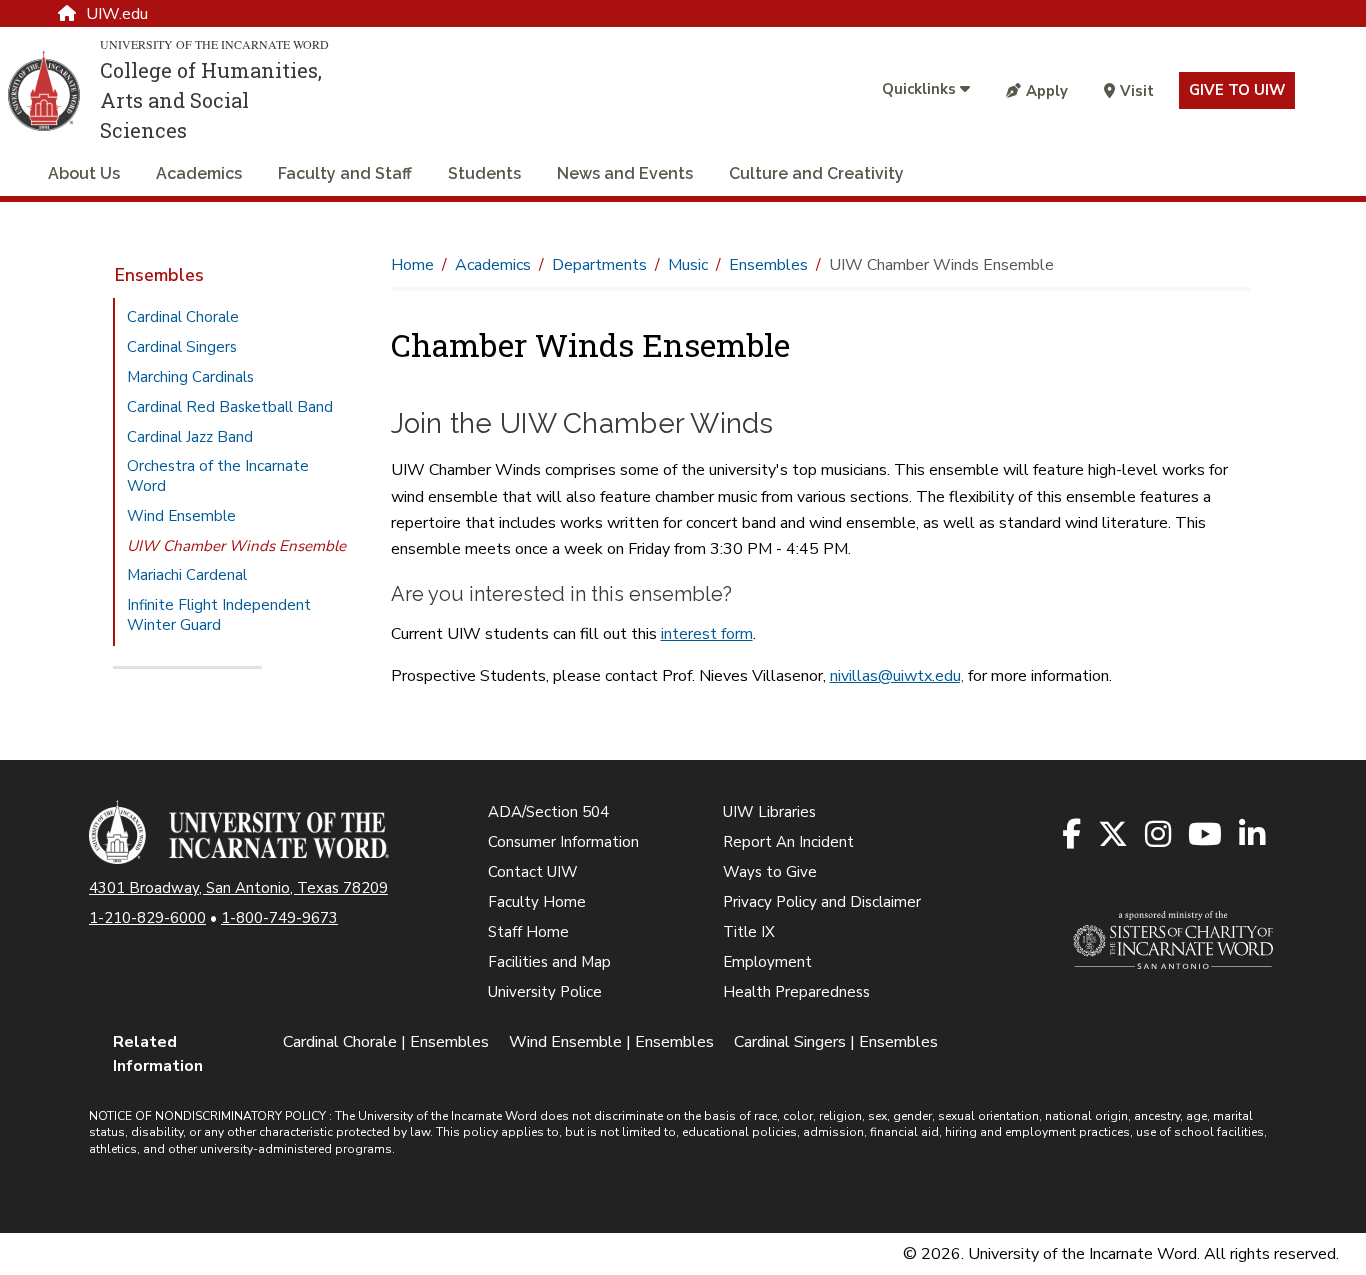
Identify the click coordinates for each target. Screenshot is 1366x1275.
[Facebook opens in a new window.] (1073, 835)
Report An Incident (788, 842)
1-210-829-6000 (147, 918)
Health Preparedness (796, 992)
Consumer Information (563, 842)
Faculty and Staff (345, 173)
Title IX (749, 932)
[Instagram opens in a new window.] (1159, 835)
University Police (545, 992)
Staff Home (528, 932)
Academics (199, 173)
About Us (84, 173)
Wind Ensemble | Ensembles (611, 1042)
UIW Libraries (769, 812)
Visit (1137, 91)
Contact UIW (533, 872)
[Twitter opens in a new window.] (1114, 835)
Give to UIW (1237, 90)
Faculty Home (537, 902)
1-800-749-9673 (279, 918)
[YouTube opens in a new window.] (1206, 835)
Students (484, 173)
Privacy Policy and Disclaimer (822, 902)
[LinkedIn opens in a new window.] (1253, 835)
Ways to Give (770, 872)
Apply (1047, 91)
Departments (599, 265)
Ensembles (159, 275)
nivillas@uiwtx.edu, (897, 676)
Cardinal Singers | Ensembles (836, 1042)
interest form (707, 634)
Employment (767, 962)
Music (688, 265)
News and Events (625, 173)
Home (412, 265)
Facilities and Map (549, 962)
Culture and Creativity (816, 173)
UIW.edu (117, 14)
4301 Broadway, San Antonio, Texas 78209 (238, 888)
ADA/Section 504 (548, 812)
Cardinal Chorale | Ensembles (386, 1042)
